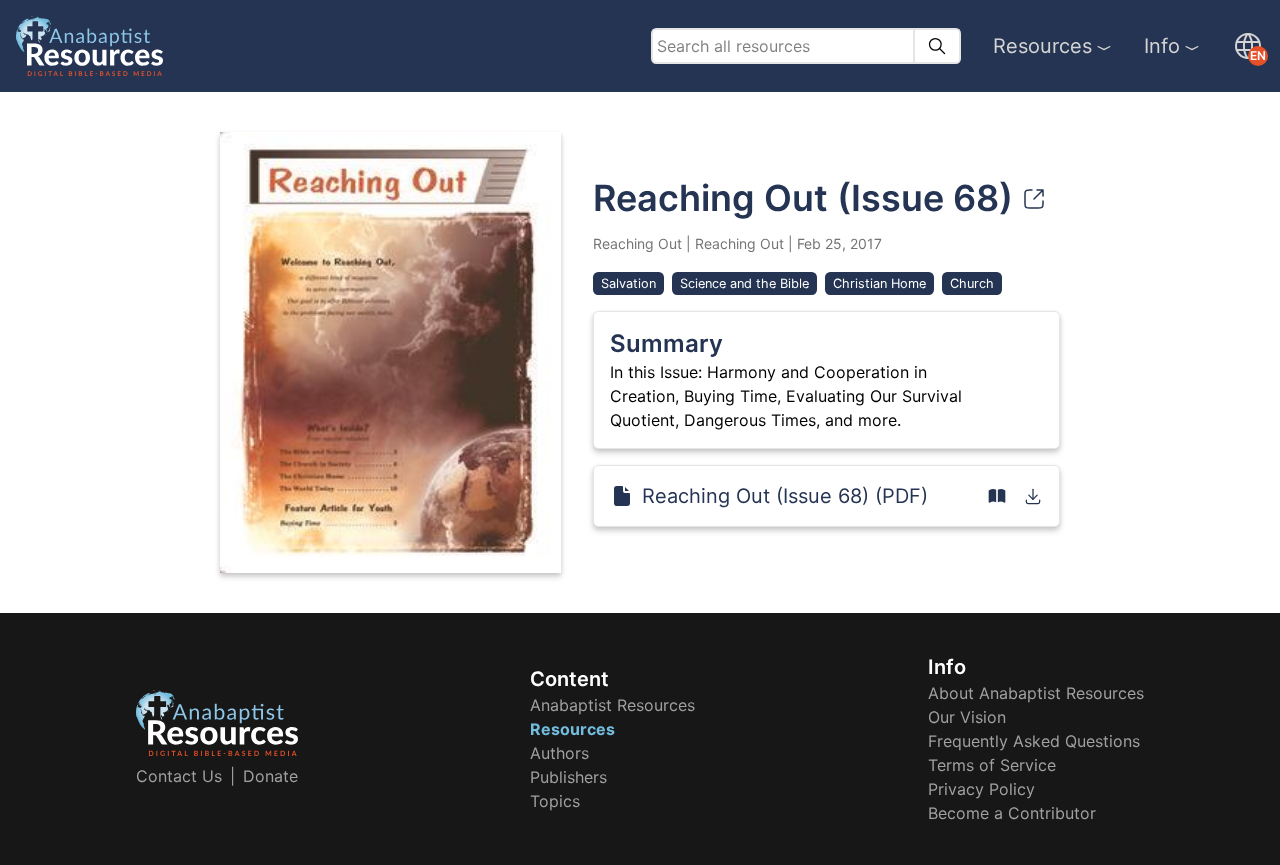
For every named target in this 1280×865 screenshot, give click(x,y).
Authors (559, 753)
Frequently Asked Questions (1034, 741)
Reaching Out (637, 243)
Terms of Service (992, 765)
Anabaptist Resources (612, 705)
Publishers (568, 777)
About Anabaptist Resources (1036, 693)
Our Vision (967, 717)
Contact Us (179, 776)
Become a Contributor (1012, 813)
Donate (270, 776)
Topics (555, 801)
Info (1162, 46)
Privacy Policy (981, 789)
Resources (1042, 46)
